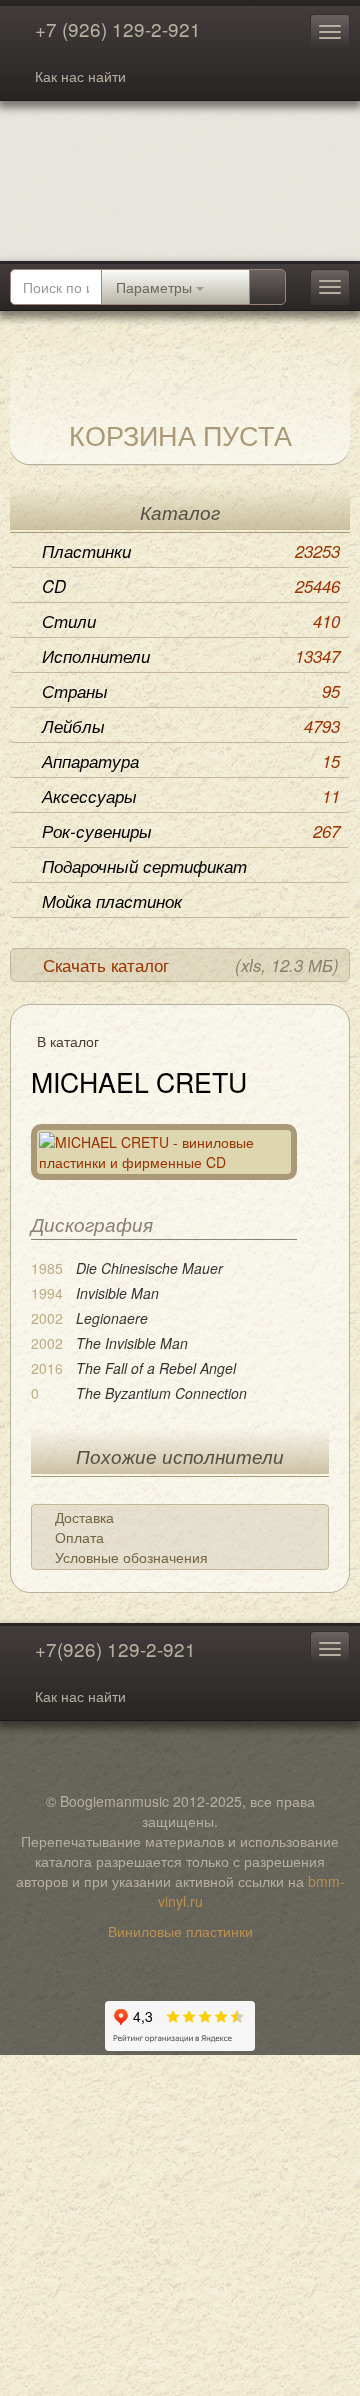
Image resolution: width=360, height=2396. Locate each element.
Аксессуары (191, 796)
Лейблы (191, 726)
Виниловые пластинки (180, 1931)
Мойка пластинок (112, 901)
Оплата (79, 1537)
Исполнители (191, 656)
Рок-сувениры (191, 831)
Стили (191, 621)
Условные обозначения (131, 1557)
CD (191, 586)
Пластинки (191, 551)
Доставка (84, 1517)
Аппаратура (191, 761)
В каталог (68, 1041)
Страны (191, 691)
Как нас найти (80, 76)
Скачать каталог (191, 965)
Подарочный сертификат (144, 866)
